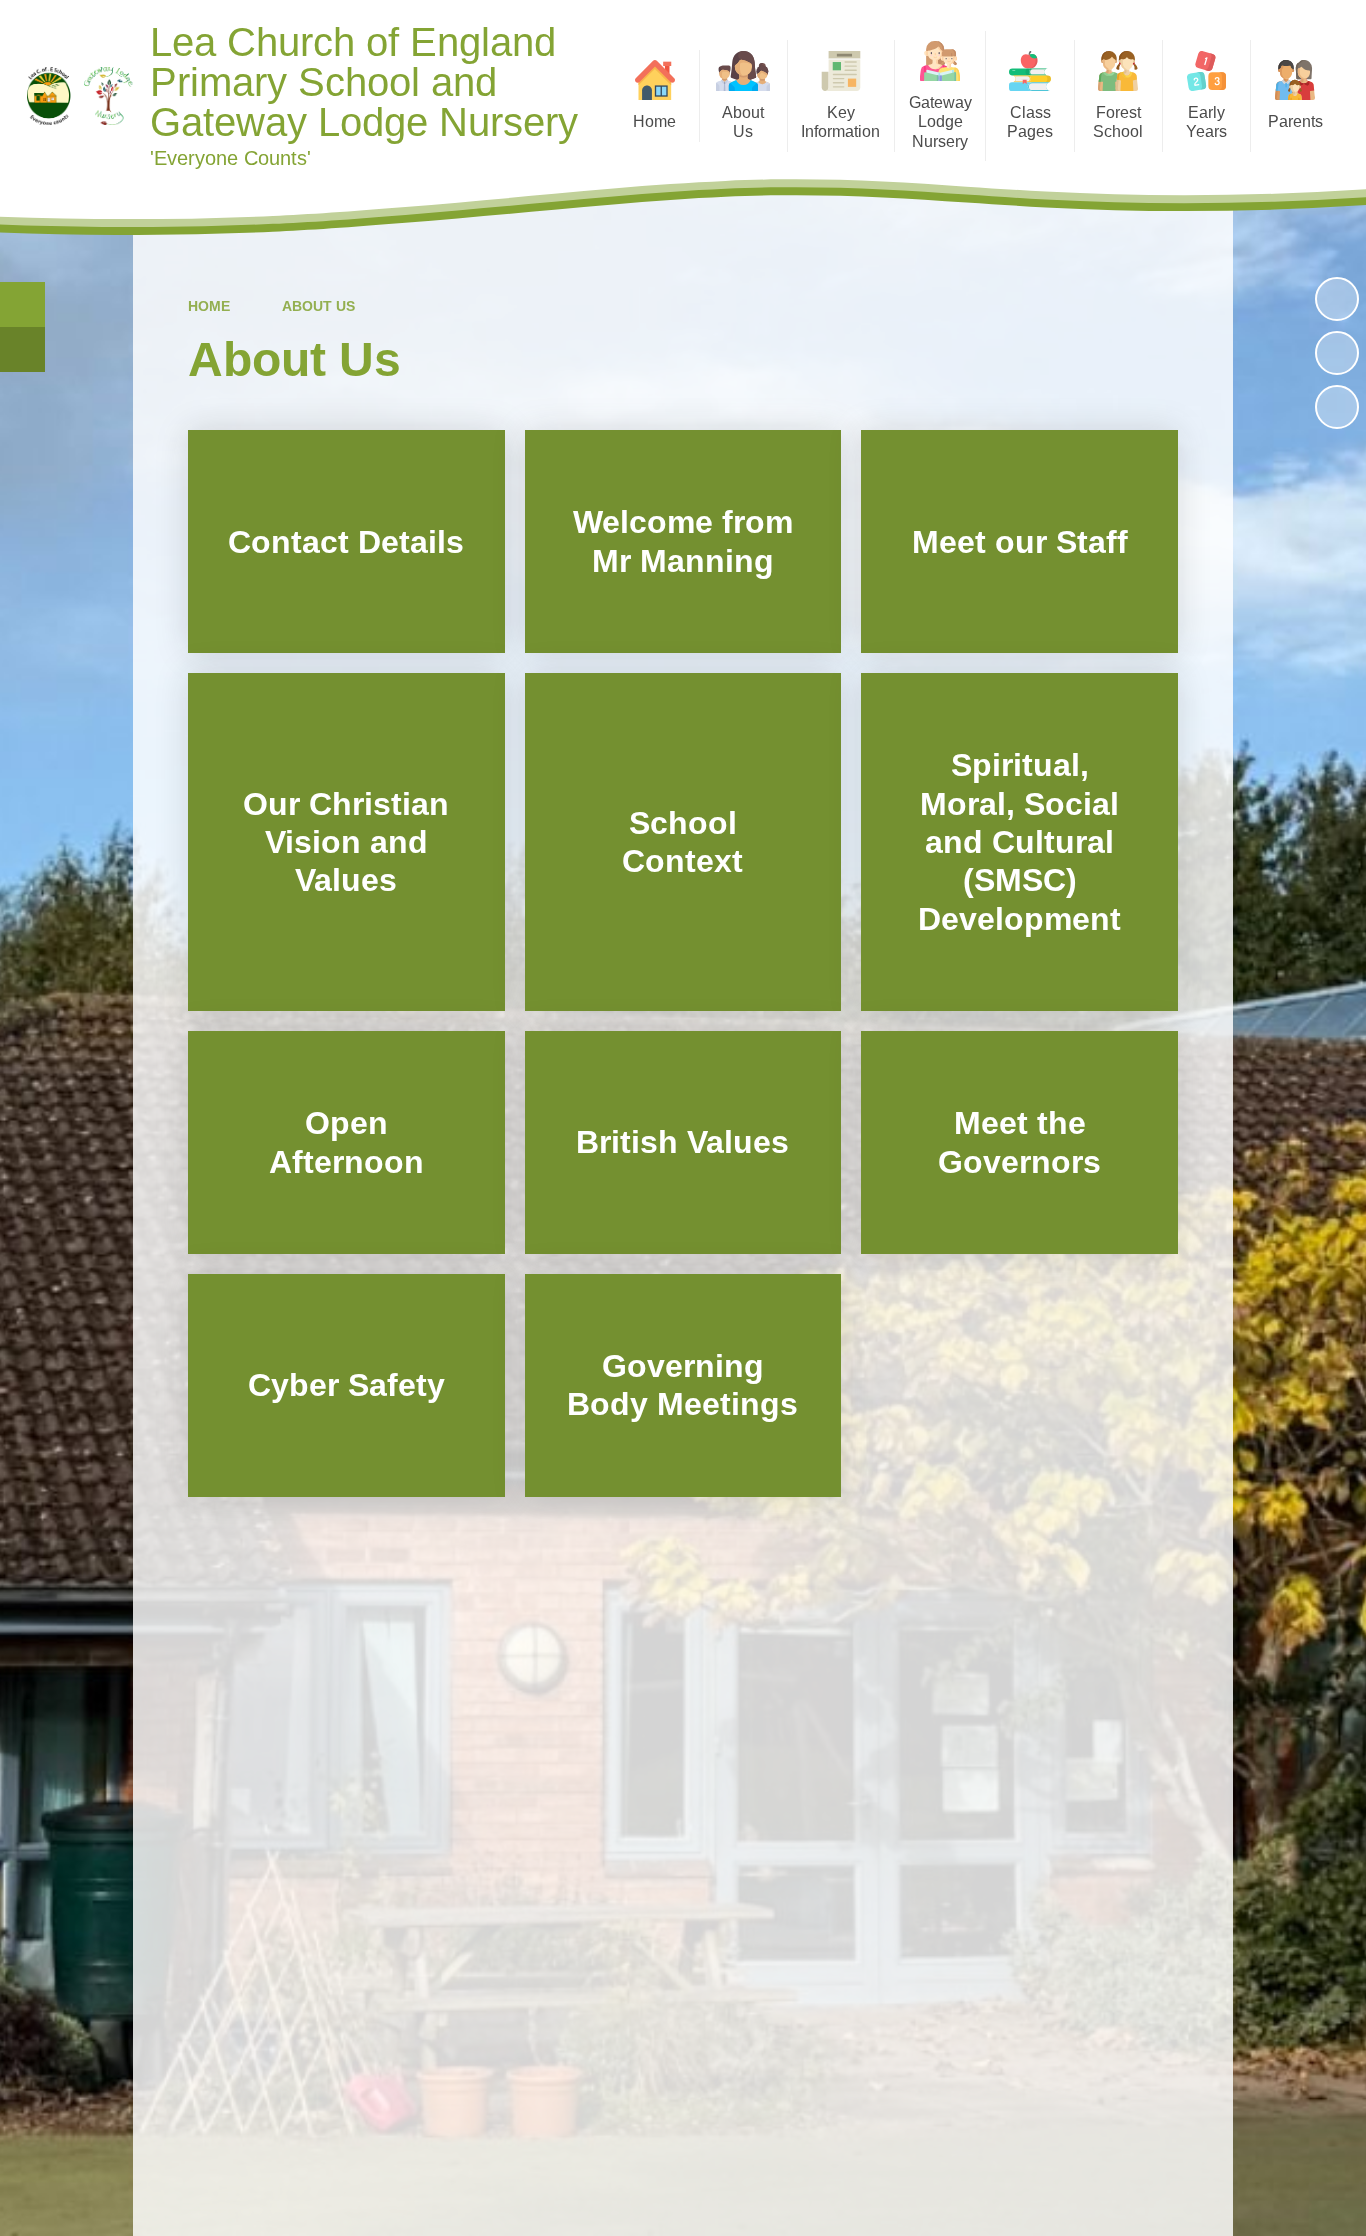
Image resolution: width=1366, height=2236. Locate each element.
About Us (318, 306)
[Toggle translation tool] (22, 349)
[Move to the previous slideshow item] (1337, 353)
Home (209, 306)
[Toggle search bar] (22, 304)
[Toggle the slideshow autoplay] (1337, 299)
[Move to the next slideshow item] (1337, 407)
